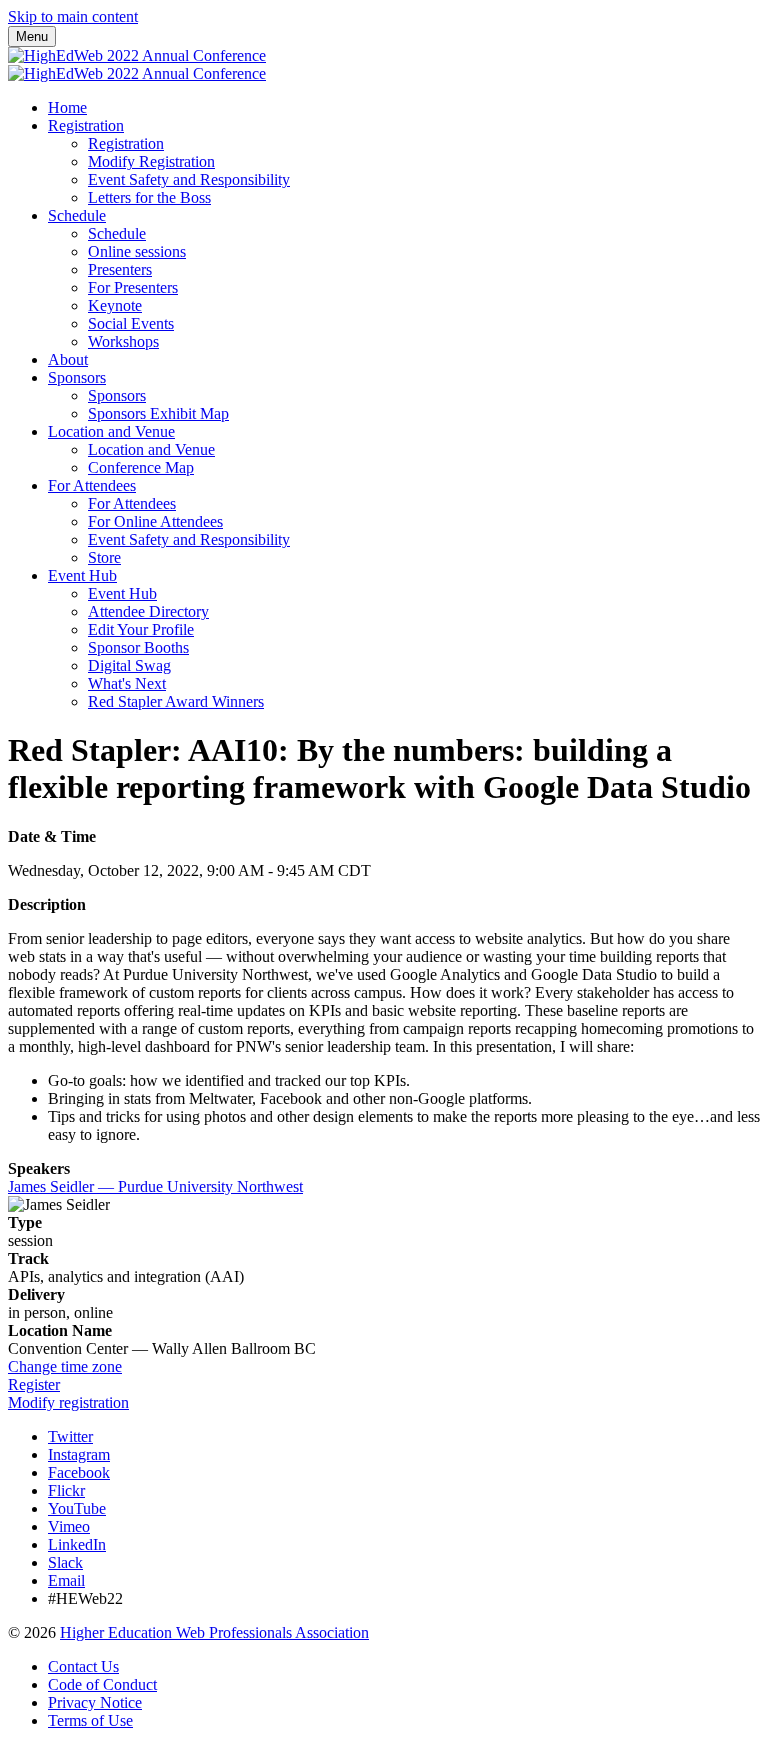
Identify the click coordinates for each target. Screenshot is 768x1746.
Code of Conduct (102, 1684)
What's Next (127, 683)
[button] (65, 1366)
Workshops (123, 341)
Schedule (77, 215)
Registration (86, 125)
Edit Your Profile (141, 629)
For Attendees (92, 485)
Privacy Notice (95, 1702)
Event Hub (82, 575)
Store (104, 557)
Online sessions (137, 251)
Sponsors (77, 377)
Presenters (120, 269)
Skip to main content (73, 16)
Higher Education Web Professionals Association (214, 1632)
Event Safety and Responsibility (189, 179)
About (68, 359)
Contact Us (83, 1666)
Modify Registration (151, 161)
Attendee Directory (148, 611)
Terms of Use (90, 1720)
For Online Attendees (155, 521)
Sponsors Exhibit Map (158, 413)
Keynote (115, 305)
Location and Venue (111, 431)
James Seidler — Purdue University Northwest (155, 1186)
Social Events (131, 323)
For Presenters (133, 287)
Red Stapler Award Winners (176, 701)
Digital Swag (129, 665)
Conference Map (141, 467)
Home (67, 107)
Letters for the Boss (149, 197)
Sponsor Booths (138, 647)
